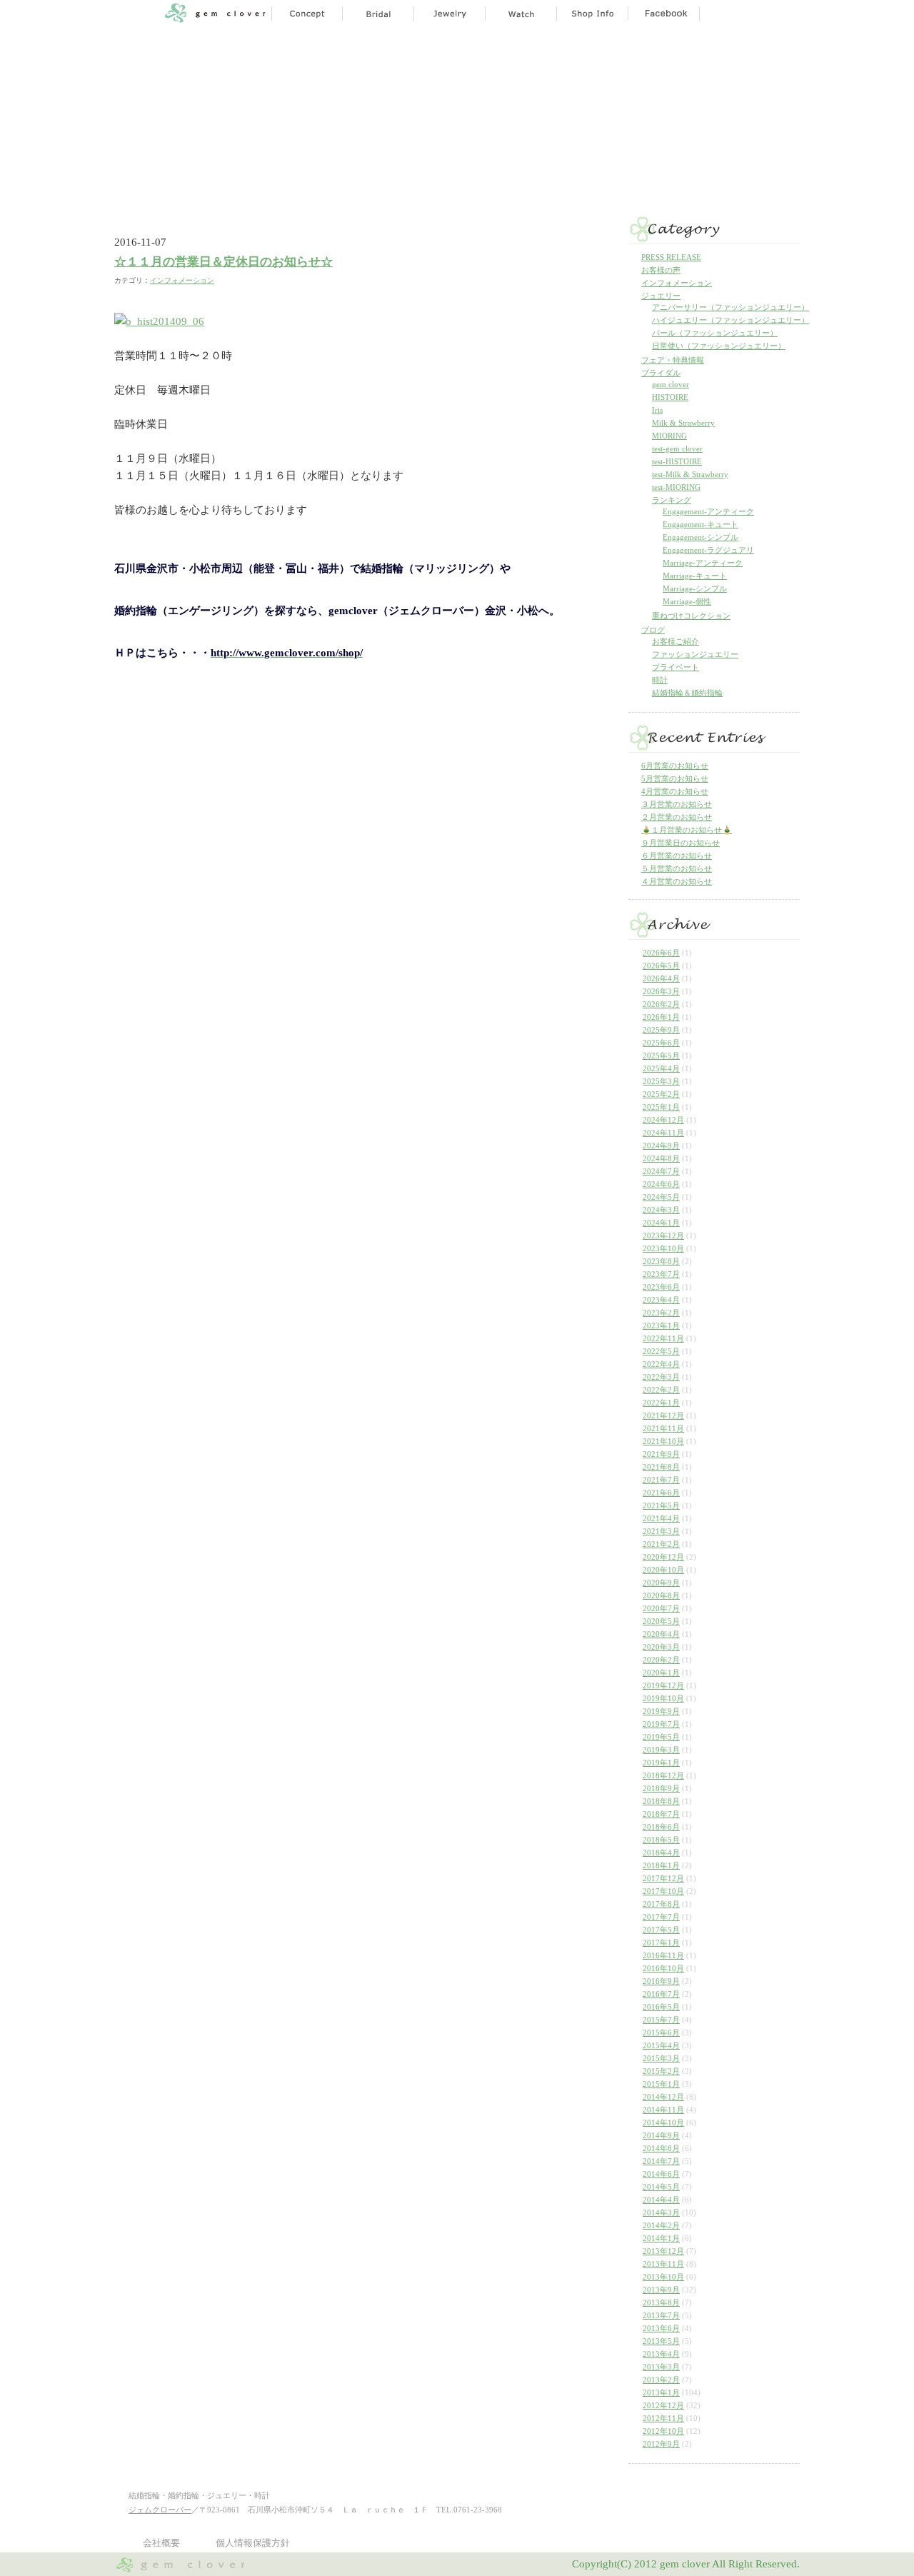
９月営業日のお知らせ (681, 843)
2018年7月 (661, 1814)
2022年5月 (661, 1351)
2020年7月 (661, 1608)
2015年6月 (661, 2033)
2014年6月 (661, 2174)
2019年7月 (661, 1724)
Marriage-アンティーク (703, 563)
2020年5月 (661, 1621)
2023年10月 (663, 1248)
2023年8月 (661, 1261)
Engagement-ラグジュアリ (708, 550)
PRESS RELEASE (671, 257)
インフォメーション (182, 280)
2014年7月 (661, 2161)
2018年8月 (661, 1801)
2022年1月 (661, 1403)
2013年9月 (661, 2290)
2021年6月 (661, 1493)
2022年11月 (663, 1338)
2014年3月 (661, 2212)
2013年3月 (661, 2367)
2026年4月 (661, 978)
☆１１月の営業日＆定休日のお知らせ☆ (224, 262)
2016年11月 (663, 1955)
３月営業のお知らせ (677, 804)
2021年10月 (663, 1441)
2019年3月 (661, 1750)
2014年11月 (663, 2110)
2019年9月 (661, 1711)
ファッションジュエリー (695, 654)
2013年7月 (661, 2315)
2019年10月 (663, 1698)
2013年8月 (661, 2302)
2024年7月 (661, 1171)
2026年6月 (661, 953)
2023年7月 (661, 1274)
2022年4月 (661, 1364)
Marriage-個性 (687, 601)
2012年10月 (663, 2431)
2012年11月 (663, 2418)
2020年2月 (661, 1660)
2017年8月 (661, 1904)
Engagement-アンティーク (708, 511)
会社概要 (161, 2543)
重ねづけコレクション (691, 616)
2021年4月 (661, 1518)
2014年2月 (661, 2225)
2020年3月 (661, 1647)
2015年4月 (661, 2045)
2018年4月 (661, 1853)
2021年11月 (663, 1428)
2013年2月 (661, 2380)
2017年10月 (663, 1891)
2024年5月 (661, 1197)
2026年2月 (661, 1004)
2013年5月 (661, 2341)
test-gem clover (677, 448)
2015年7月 (661, 2020)
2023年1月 (661, 1325)
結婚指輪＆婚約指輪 (687, 693)
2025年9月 (661, 1030)
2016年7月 (661, 1994)
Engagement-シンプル (700, 537)
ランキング (672, 500)
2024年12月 (663, 1120)
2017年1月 (661, 1943)
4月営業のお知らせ (675, 791)
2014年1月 (661, 2238)
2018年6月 (661, 1827)
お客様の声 (661, 270)
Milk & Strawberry (683, 423)
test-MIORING (676, 487)
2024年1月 (661, 1223)
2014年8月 (661, 2148)
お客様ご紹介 (676, 641)
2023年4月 (661, 1300)
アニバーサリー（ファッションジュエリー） (730, 307)
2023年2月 (661, 1313)
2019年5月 (661, 1737)
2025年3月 (661, 1081)
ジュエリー (661, 296)
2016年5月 (661, 2007)
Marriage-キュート (695, 576)
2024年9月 (661, 1146)
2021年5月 (661, 1505)
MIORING (669, 436)
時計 (660, 680)
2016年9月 (661, 1981)
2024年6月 (661, 1184)
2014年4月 (661, 2200)
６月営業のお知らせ (677, 856)
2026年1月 (661, 1017)
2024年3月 (661, 1210)
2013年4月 (661, 2354)
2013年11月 (663, 2264)
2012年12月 (663, 2405)
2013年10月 (663, 2277)
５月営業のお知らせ (677, 868)
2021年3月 (661, 1531)
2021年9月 (661, 1454)
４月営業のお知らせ (677, 881)
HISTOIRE (670, 397)
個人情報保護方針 (253, 2543)
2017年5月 (661, 1930)
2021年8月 (661, 1467)
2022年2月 (661, 1390)
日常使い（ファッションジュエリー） (719, 346)
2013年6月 (661, 2328)
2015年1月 (661, 2084)
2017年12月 (663, 1878)
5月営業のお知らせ (675, 778)
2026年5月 (661, 966)
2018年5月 (661, 1840)
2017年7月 (661, 1917)
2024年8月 (661, 1158)
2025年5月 (661, 1056)
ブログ (653, 630)
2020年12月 (663, 1557)
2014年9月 (661, 2135)
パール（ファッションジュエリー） (715, 333)
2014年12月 (663, 2097)
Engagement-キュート (700, 524)
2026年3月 (661, 991)
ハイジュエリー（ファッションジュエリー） (730, 320)
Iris (657, 410)
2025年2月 (661, 1094)
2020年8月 (661, 1595)
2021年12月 (663, 1415)
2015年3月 (661, 2058)
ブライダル (661, 373)
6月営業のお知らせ (675, 766)
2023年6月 (661, 1287)
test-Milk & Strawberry (690, 474)
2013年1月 (661, 2392)
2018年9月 (661, 1788)
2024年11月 (663, 1133)
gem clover (671, 384)
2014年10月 (663, 2123)
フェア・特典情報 (673, 360)
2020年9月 (661, 1583)
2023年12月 (663, 1236)
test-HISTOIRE (677, 461)
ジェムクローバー (160, 2510)
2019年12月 (663, 1685)
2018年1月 (661, 1865)
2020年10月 (663, 1570)
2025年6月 (661, 1043)
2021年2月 (661, 1544)
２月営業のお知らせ (677, 817)
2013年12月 (663, 2251)
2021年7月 (661, 1480)
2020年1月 (661, 1673)
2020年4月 (661, 1634)
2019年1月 (661, 1763)
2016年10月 (663, 1968)
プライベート (676, 667)
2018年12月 (663, 1775)
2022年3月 (661, 1377)
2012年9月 (661, 2444)
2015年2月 (661, 2071)
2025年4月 (661, 1068)
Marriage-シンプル (695, 588)
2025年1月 (661, 1107)
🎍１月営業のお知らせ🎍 (687, 830)
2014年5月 (661, 2187)
